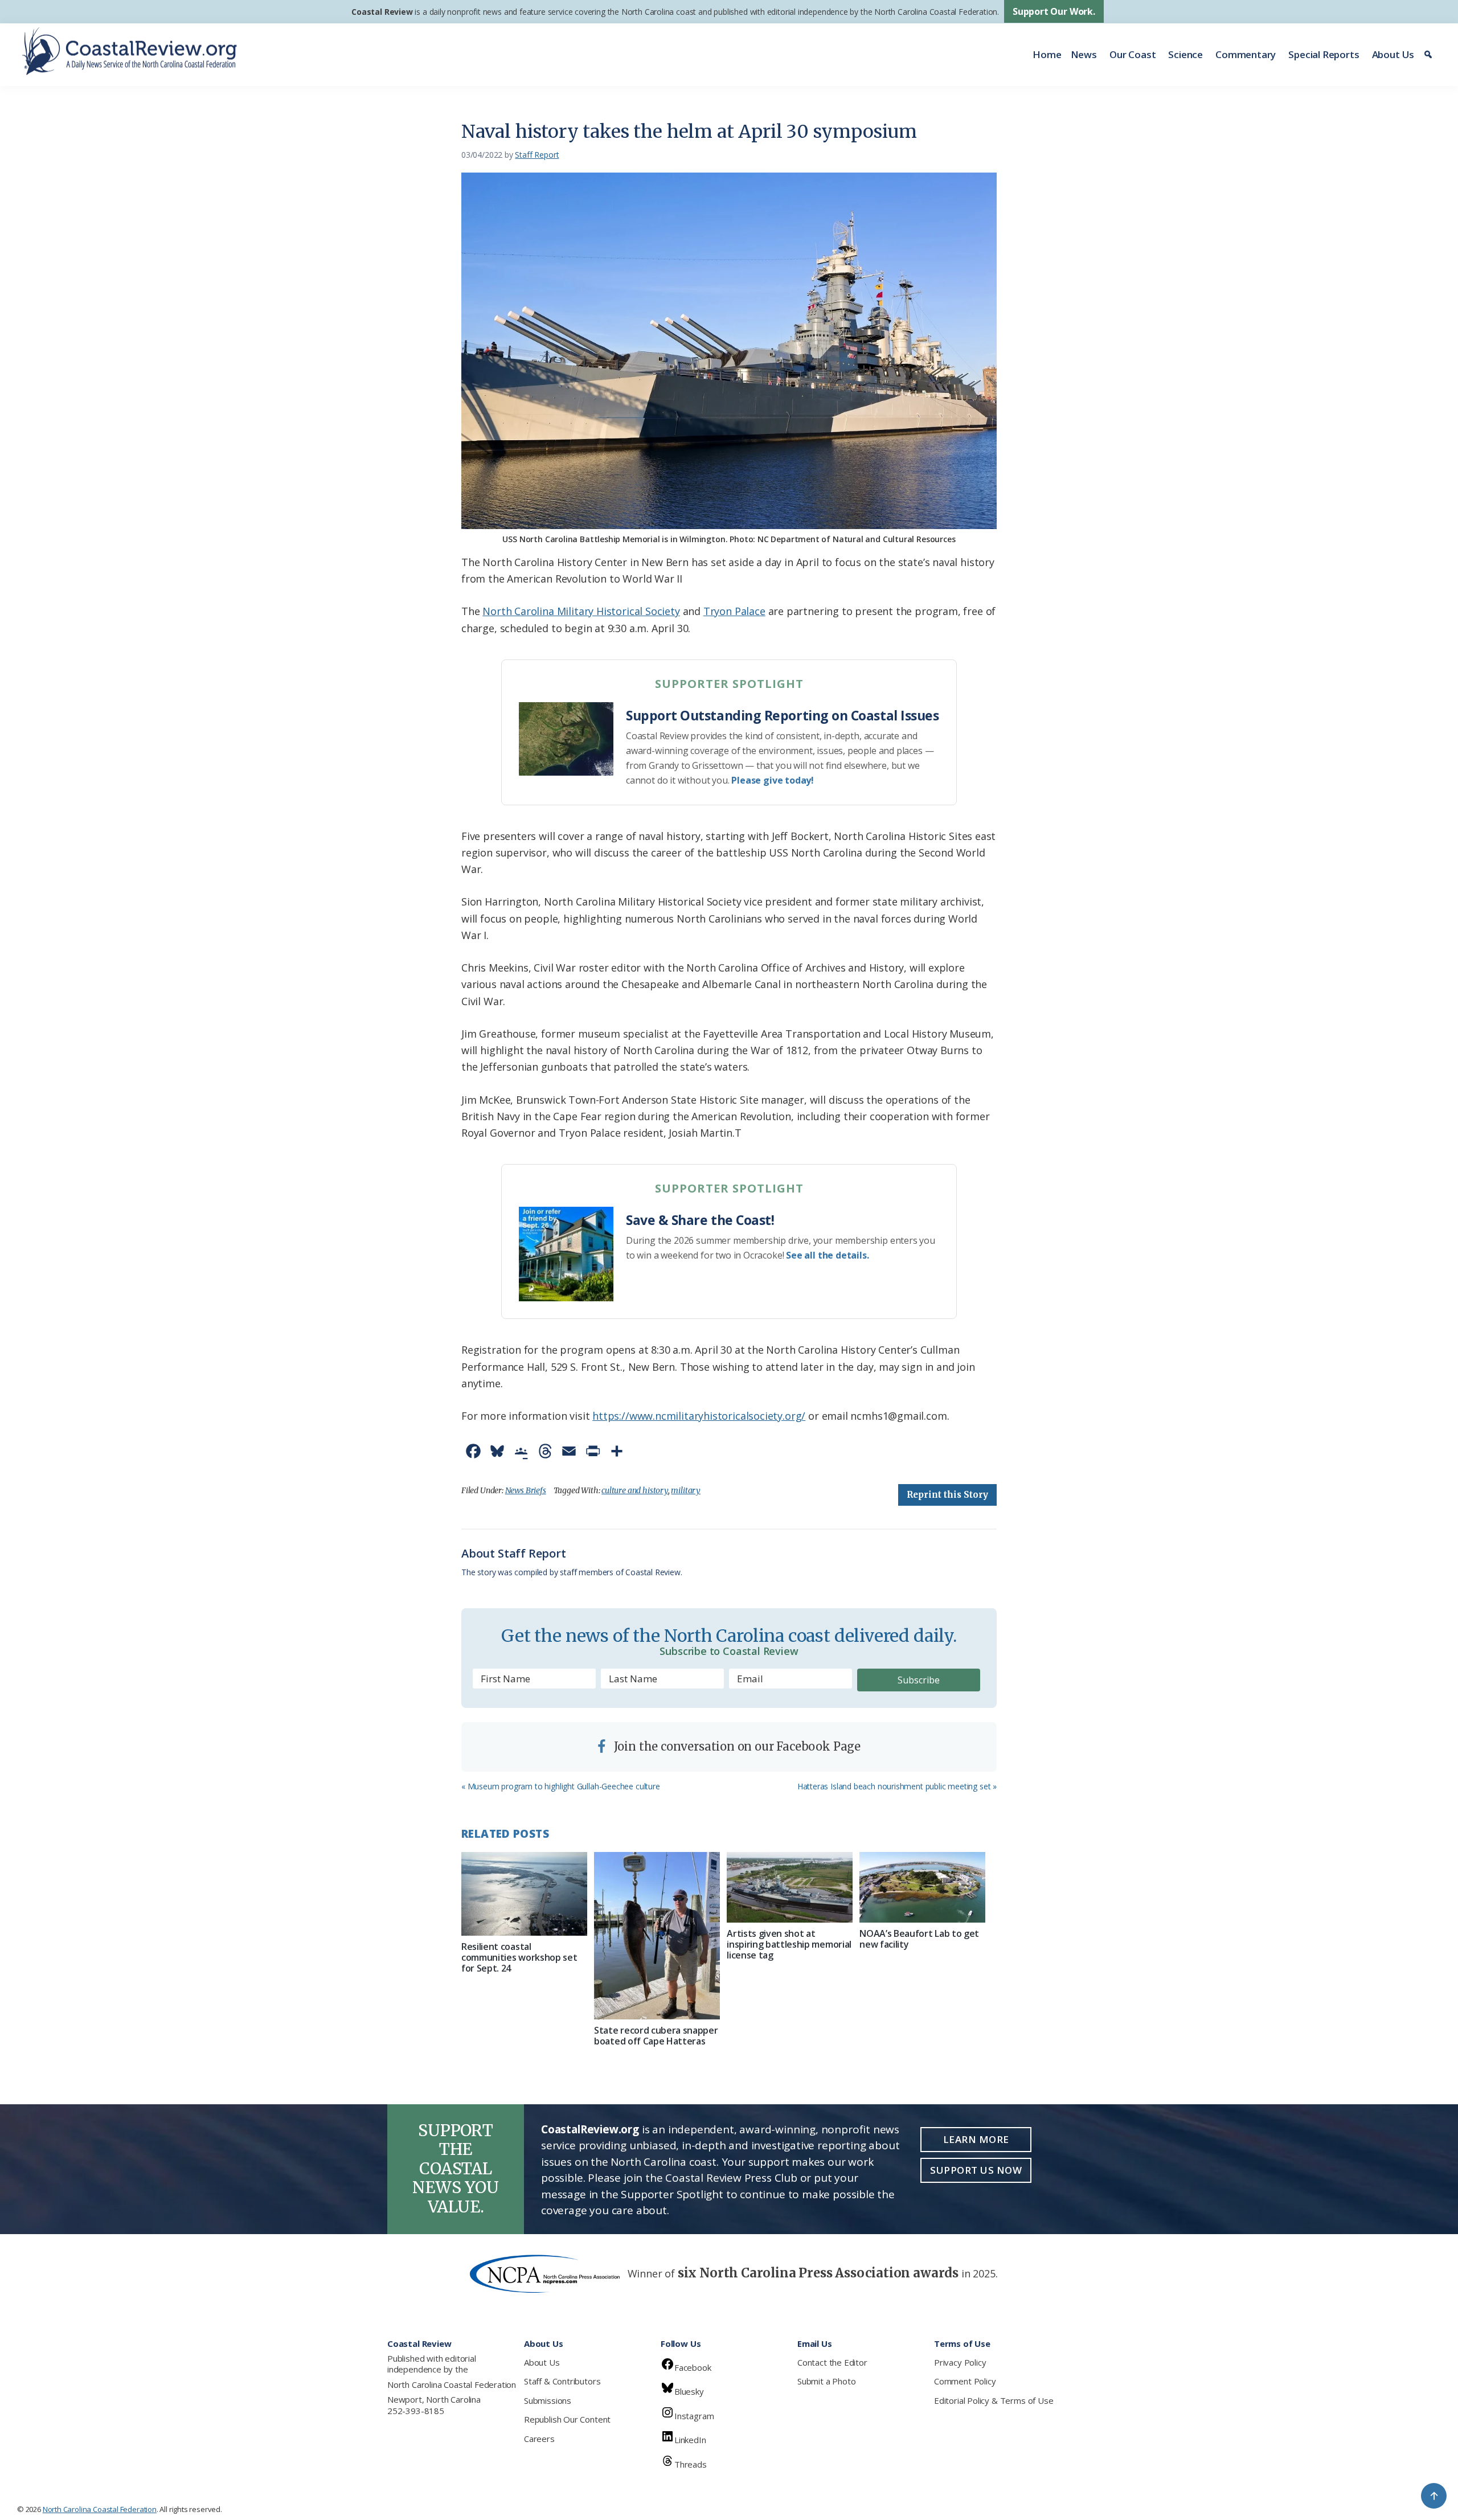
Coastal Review (382, 12)
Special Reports (1324, 54)
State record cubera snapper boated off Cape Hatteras (656, 2036)
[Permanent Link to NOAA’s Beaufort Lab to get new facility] (922, 1887)
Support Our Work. (1054, 11)
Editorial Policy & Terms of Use (994, 2400)
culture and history (635, 1490)
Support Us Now (976, 2170)
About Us (1393, 54)
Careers (539, 2439)
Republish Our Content (567, 2419)
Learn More (976, 2139)
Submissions (548, 2400)
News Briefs (526, 1490)
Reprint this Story (947, 1495)
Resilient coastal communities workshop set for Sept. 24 (519, 1957)
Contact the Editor (832, 2362)
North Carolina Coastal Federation (452, 2384)
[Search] (1430, 55)
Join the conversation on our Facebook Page (736, 1746)
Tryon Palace (734, 611)
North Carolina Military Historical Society (581, 611)
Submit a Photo (826, 2381)
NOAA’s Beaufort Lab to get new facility (919, 1939)
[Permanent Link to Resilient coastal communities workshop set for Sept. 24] (524, 1894)
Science (1185, 54)
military (686, 1490)
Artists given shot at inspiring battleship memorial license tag (789, 1944)
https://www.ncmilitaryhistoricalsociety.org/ (699, 1416)
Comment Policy (965, 2381)
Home (1047, 54)
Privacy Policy (960, 2362)
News (1084, 54)
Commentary (1246, 54)
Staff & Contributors (562, 2381)
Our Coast (1133, 54)
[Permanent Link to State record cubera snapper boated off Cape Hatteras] (657, 1936)
